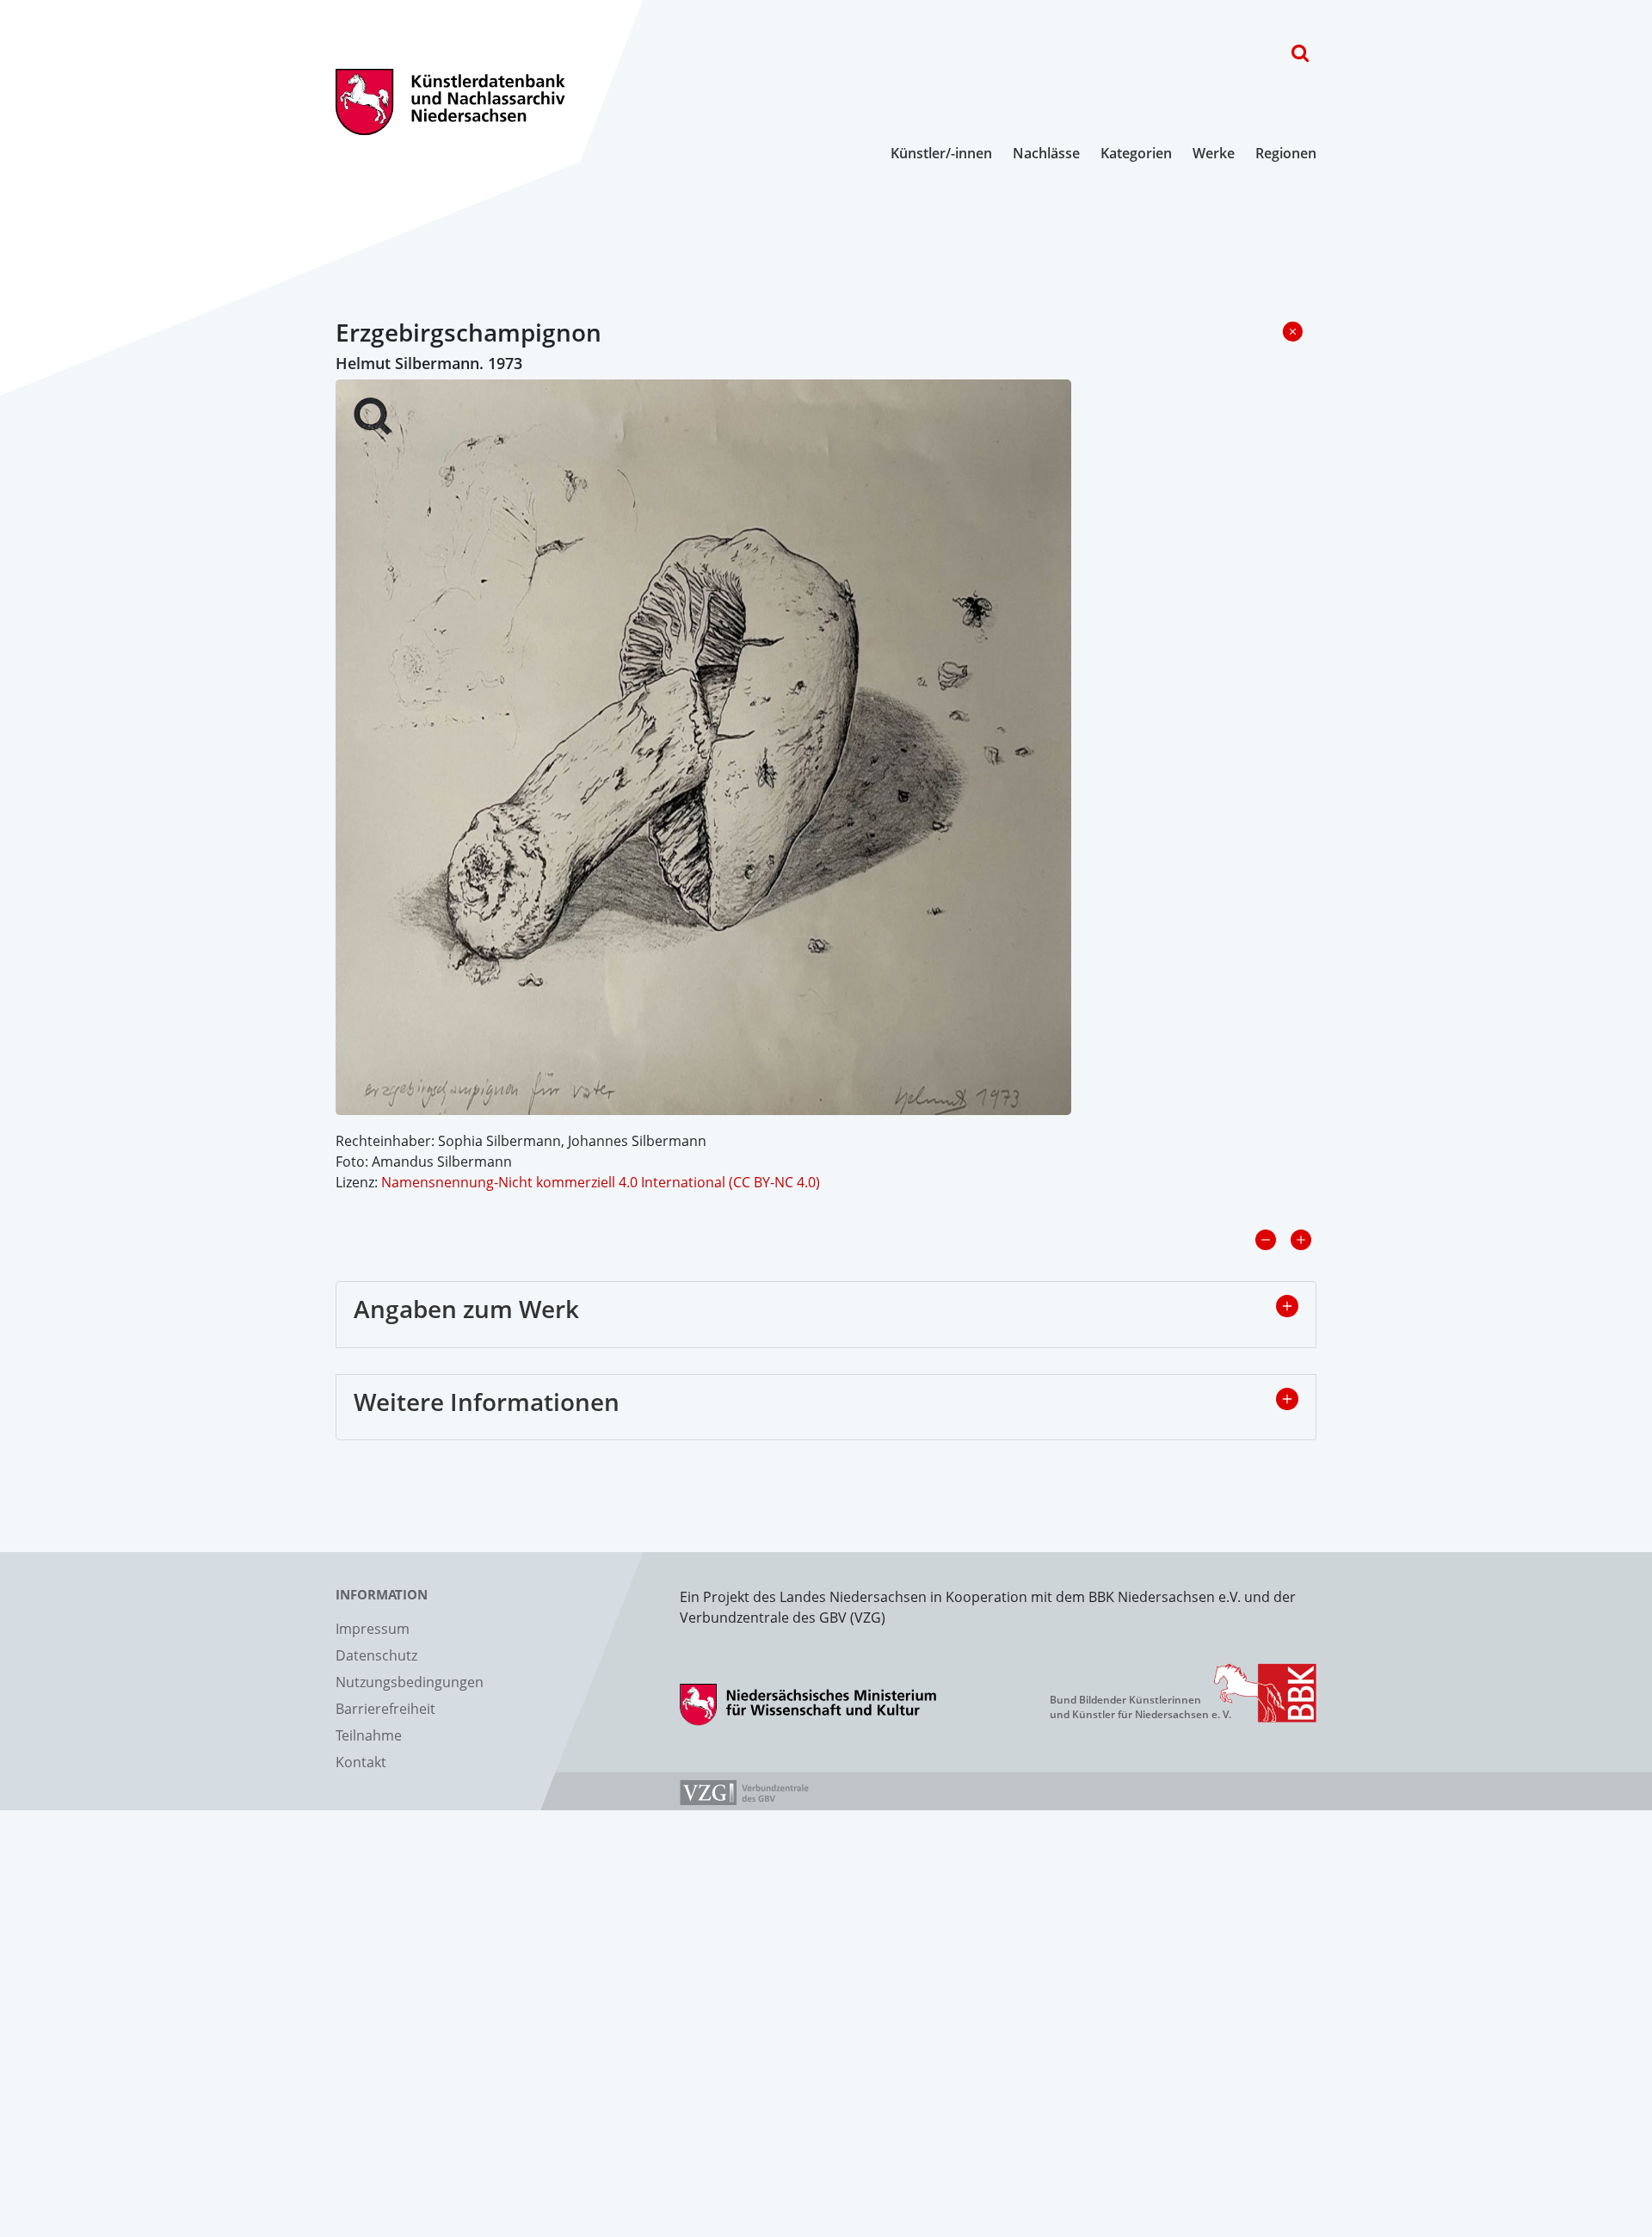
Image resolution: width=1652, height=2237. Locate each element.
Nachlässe (1046, 153)
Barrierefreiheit (385, 1709)
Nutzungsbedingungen (410, 1682)
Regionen (1286, 153)
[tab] (826, 1315)
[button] (1287, 1306)
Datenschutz (376, 1655)
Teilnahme (369, 1735)
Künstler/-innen (941, 153)
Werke (1214, 153)
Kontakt (361, 1762)
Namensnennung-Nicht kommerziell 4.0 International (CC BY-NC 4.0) (601, 1182)
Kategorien (1136, 153)
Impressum (373, 1629)
